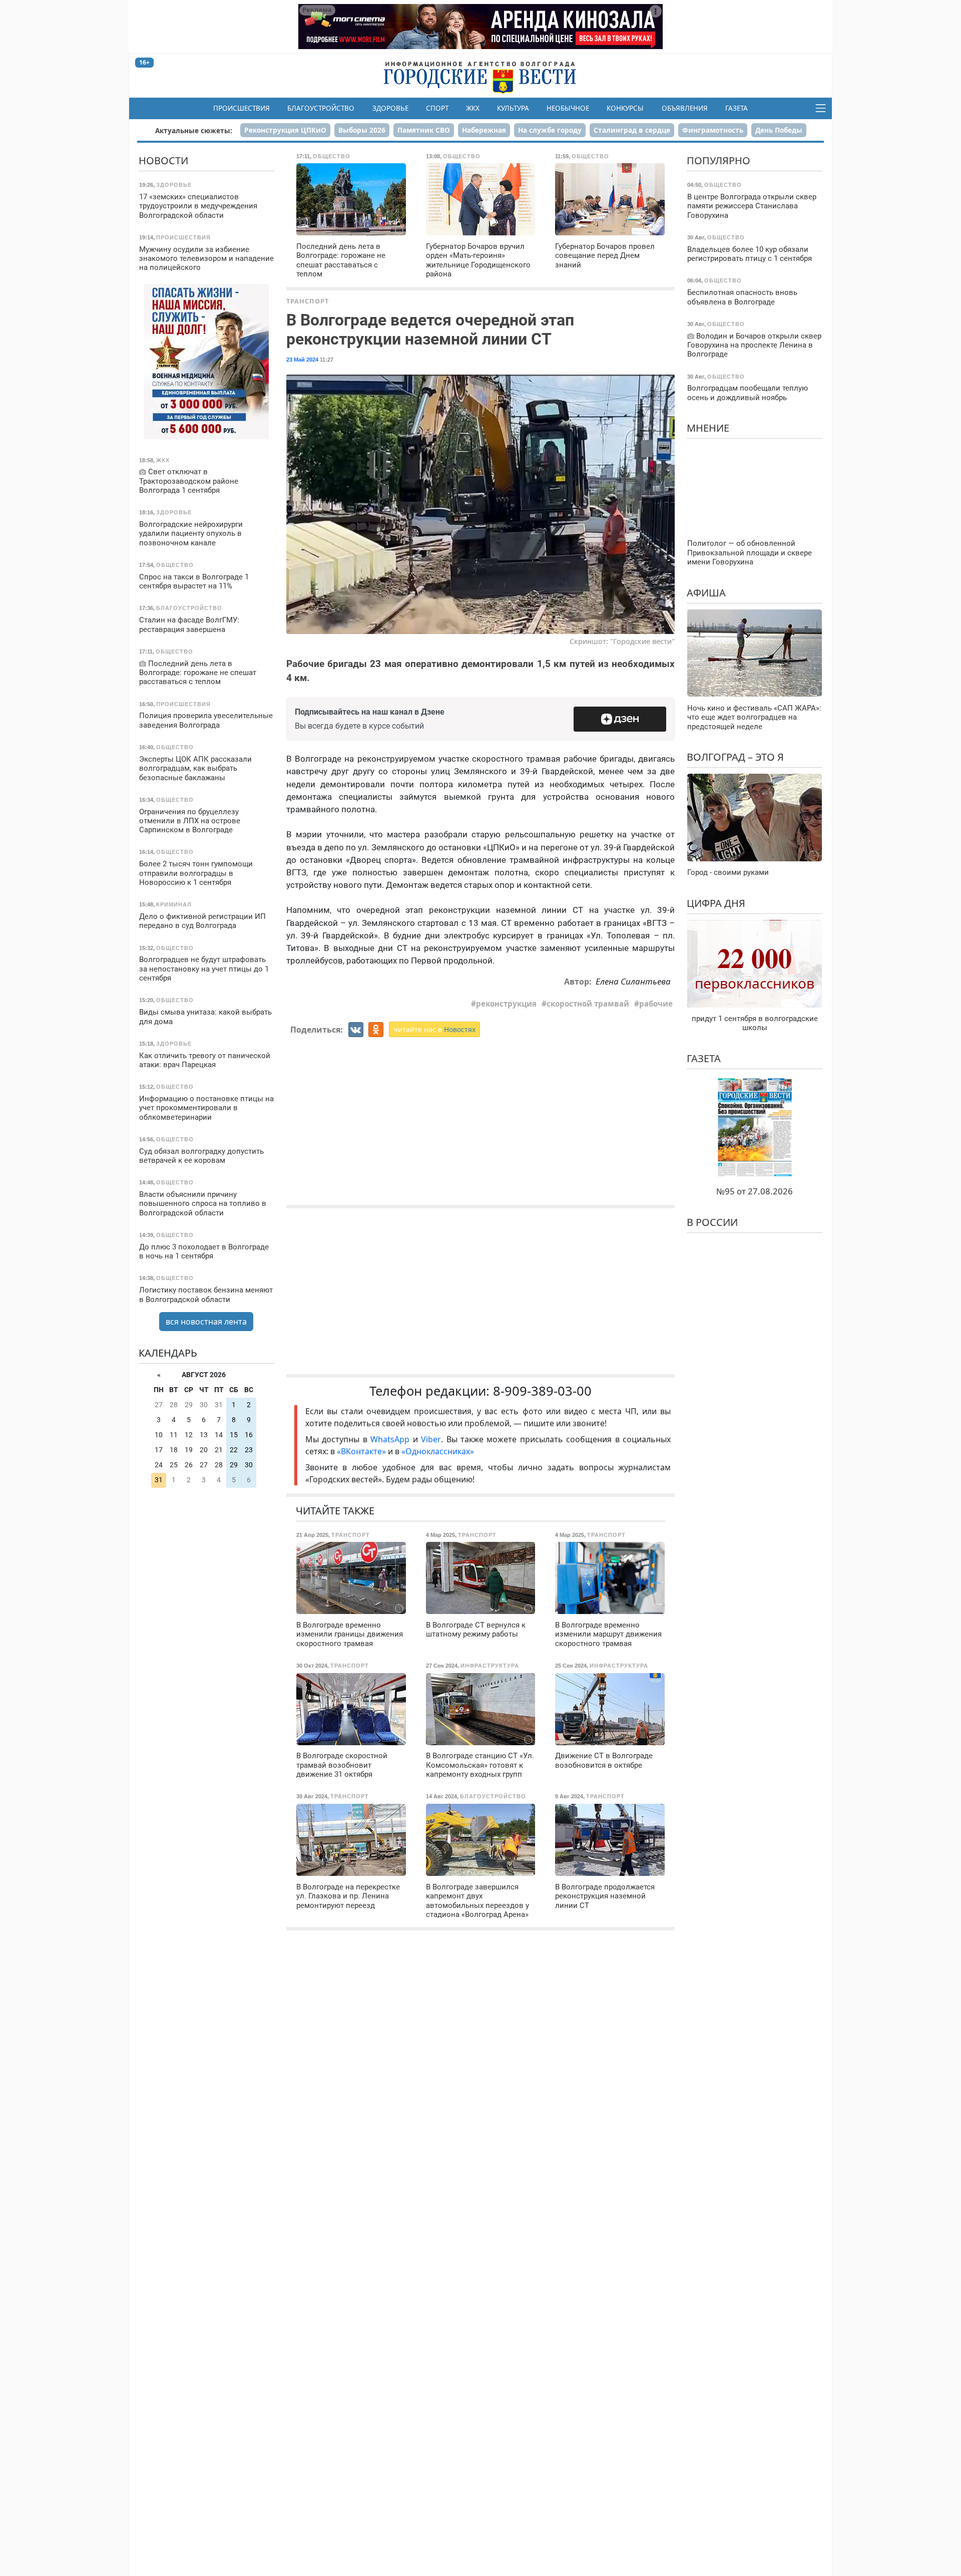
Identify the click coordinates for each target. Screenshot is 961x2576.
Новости (163, 160)
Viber (431, 1439)
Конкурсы (625, 108)
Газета (737, 108)
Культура (513, 108)
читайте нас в (434, 1029)
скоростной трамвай (588, 1004)
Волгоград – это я (735, 756)
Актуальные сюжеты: (194, 130)
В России (712, 1222)
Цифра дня (716, 903)
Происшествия (242, 108)
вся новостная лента (206, 1322)
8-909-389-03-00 (542, 1391)
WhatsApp (391, 1439)
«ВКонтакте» (361, 1451)
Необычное (568, 108)
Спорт (437, 108)
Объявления (685, 108)
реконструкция (506, 1004)
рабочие (656, 1004)
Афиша (706, 592)
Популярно (718, 160)
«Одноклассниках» (438, 1451)
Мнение (708, 427)
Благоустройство (321, 108)
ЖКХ (473, 108)
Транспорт (308, 301)
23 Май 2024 (302, 360)
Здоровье (390, 108)
